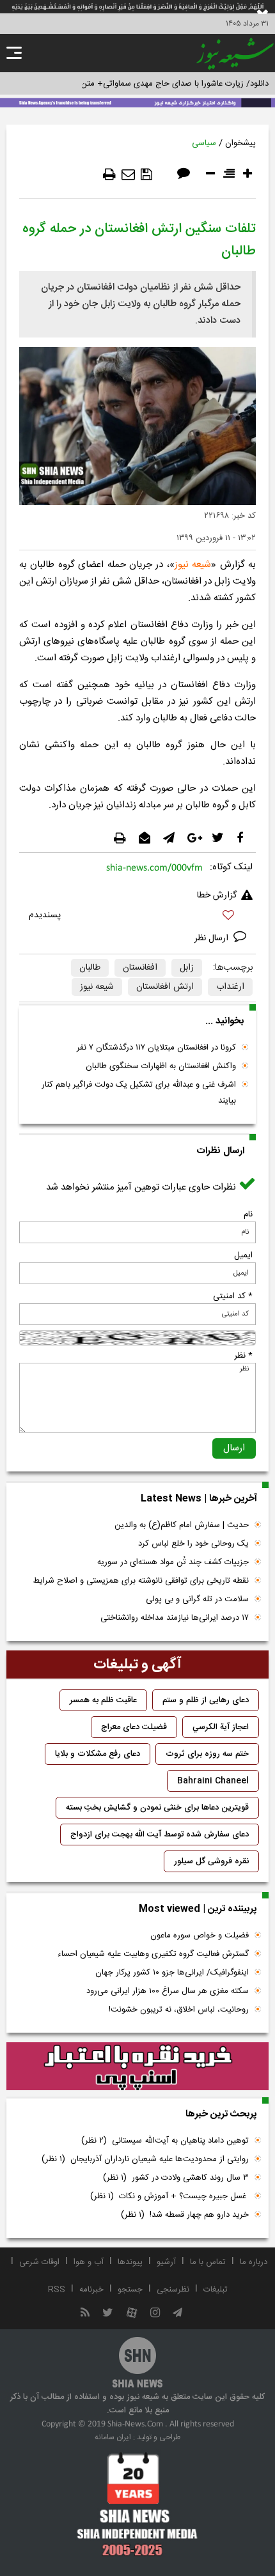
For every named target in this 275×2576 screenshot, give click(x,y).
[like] (137, 917)
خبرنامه (91, 2290)
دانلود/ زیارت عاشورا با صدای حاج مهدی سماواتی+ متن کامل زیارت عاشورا (143, 84)
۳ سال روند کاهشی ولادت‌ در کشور (176, 2178)
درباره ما (254, 2262)
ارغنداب (230, 987)
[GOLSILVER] (137, 2067)
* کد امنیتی (233, 1296)
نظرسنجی (173, 2290)
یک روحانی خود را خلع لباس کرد (193, 1544)
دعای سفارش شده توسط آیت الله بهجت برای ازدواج (160, 1835)
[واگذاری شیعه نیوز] (137, 102)
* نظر (243, 1356)
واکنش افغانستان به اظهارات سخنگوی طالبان (161, 1066)
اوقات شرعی (39, 2262)
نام (248, 1214)
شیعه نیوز (193, 565)
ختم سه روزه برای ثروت (207, 1754)
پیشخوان (240, 143)
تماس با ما (208, 2262)
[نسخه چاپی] (109, 175)
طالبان (90, 968)
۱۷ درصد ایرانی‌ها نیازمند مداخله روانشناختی (175, 1618)
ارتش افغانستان (165, 987)
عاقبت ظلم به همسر (103, 1700)
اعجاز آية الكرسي (221, 1727)
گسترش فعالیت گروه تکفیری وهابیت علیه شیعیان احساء (153, 1954)
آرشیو (166, 2262)
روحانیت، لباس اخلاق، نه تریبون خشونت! (179, 2010)
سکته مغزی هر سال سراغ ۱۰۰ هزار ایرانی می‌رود (168, 1991)
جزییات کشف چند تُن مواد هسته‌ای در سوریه (173, 1562)
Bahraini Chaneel (213, 1781)
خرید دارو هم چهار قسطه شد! (185, 2215)
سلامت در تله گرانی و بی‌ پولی (197, 1599)
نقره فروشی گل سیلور (211, 1861)
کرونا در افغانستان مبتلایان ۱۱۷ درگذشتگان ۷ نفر (156, 1048)
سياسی (204, 143)
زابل (187, 968)
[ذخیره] (146, 175)
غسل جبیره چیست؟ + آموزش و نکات (169, 2196)
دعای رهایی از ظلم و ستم (206, 1700)
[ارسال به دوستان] (128, 175)
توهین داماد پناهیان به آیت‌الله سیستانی (165, 2141)
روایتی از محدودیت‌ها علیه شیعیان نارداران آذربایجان (145, 2159)
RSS (57, 2290)
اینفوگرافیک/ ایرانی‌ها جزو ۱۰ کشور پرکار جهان (172, 1973)
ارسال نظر (213, 938)
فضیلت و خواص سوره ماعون (200, 1936)
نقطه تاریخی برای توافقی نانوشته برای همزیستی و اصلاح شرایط (141, 1581)
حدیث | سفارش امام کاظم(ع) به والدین (182, 1525)
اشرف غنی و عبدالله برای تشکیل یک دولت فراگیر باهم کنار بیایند (139, 1093)
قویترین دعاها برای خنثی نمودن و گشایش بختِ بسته (157, 1808)
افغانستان (140, 968)
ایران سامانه (113, 2437)
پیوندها (130, 2262)
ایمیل (243, 1255)
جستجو (130, 2290)
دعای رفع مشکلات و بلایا (98, 1754)
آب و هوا (89, 2262)
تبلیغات (216, 2290)
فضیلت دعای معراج (134, 1727)
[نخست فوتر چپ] (137, 2504)
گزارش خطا (217, 896)
